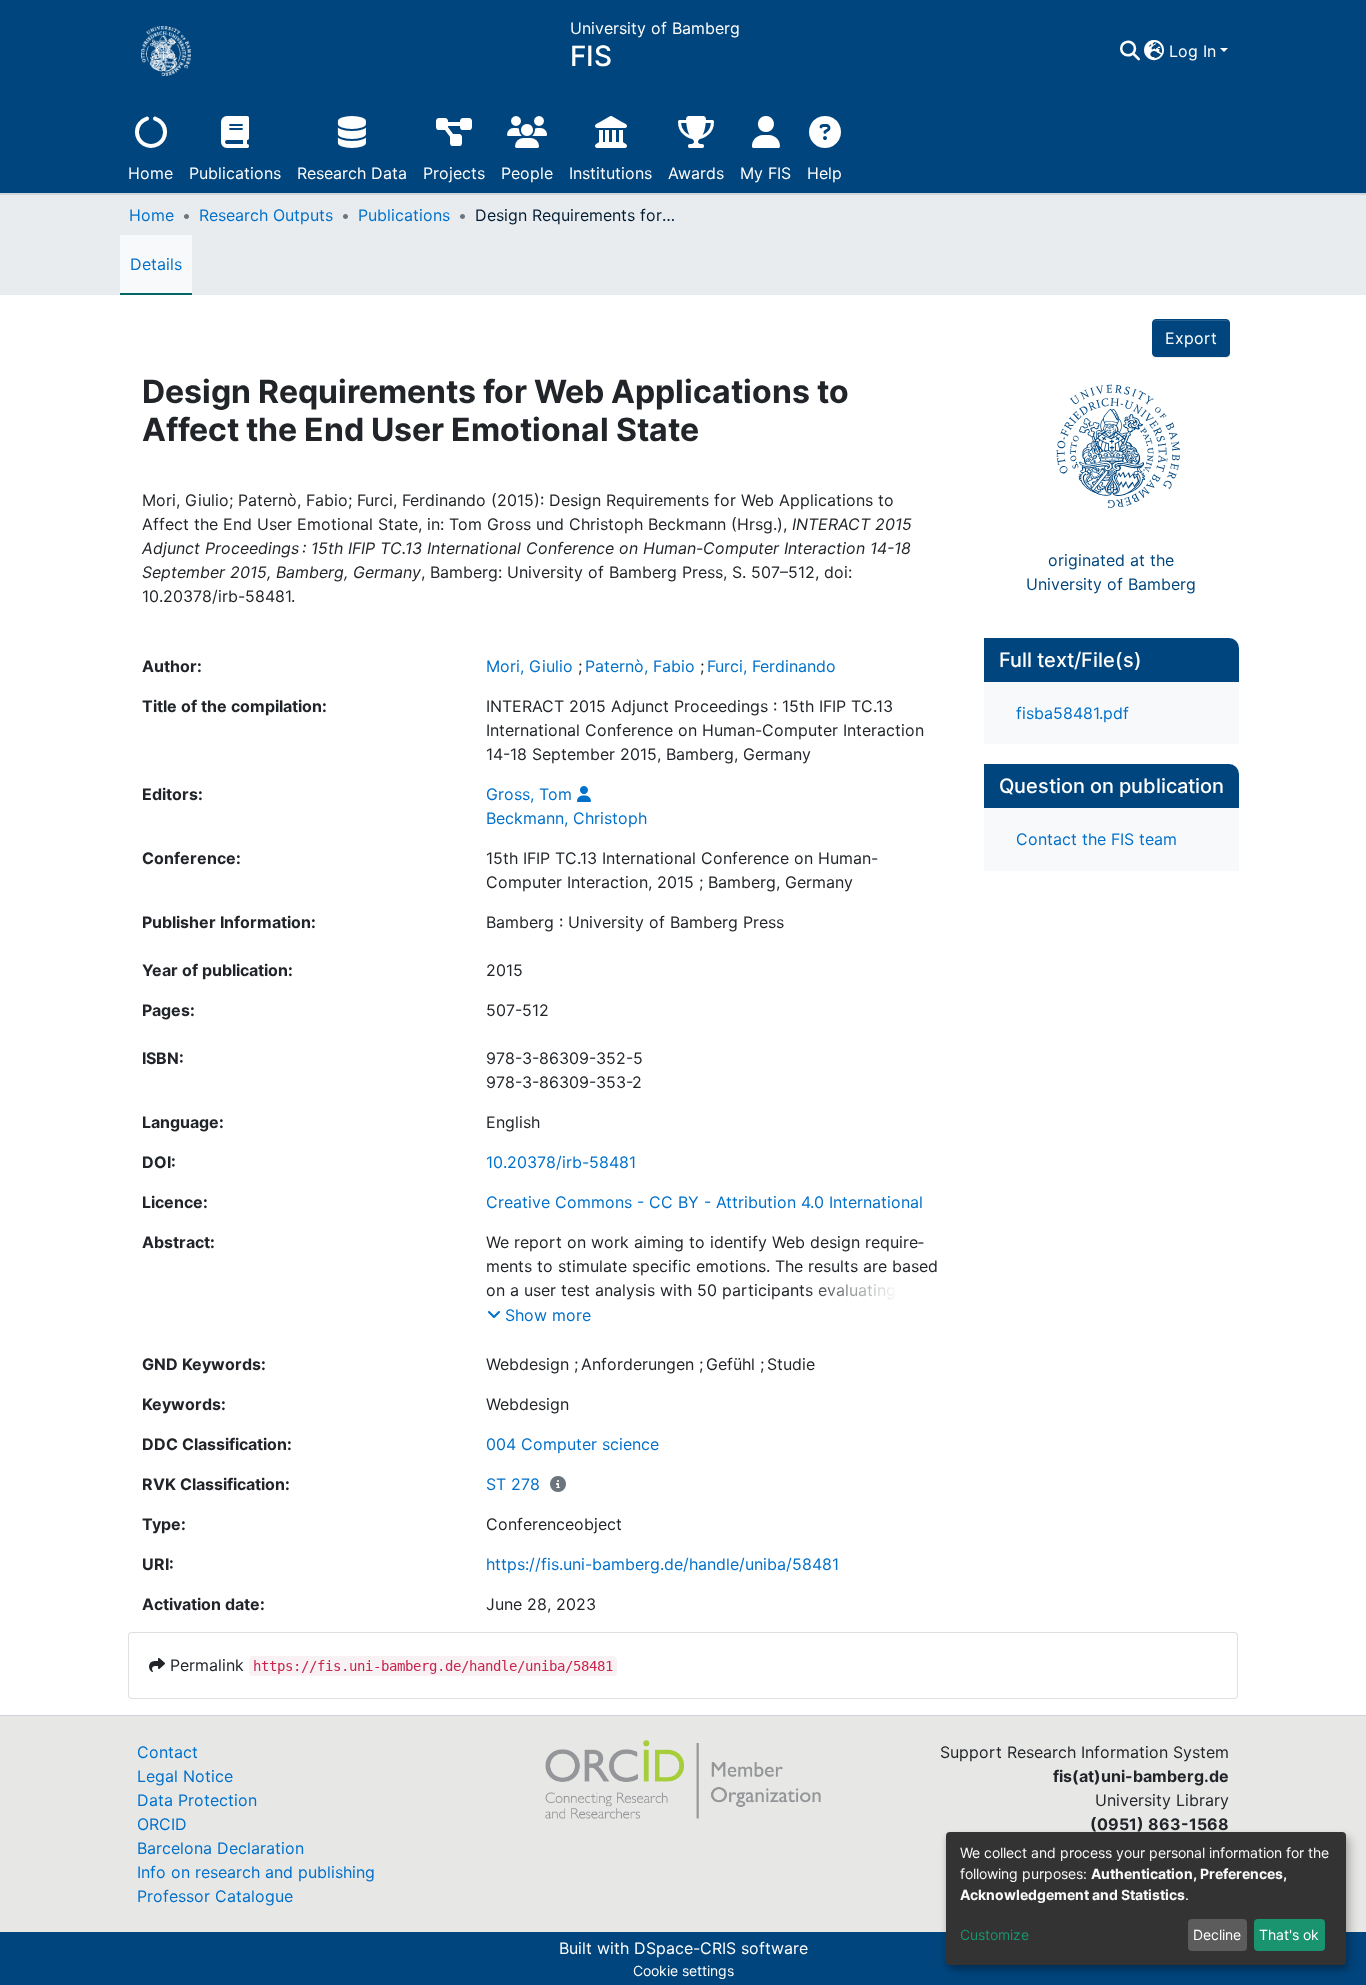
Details (156, 264)
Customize (994, 1934)
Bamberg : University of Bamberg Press (635, 922)
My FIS (765, 173)
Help (824, 173)
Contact (167, 1752)
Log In (1192, 51)
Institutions (610, 173)
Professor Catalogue (215, 1896)
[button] (1154, 51)
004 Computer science (572, 1444)
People (527, 173)
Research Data (352, 173)
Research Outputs (266, 215)
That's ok (1289, 1934)
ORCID (162, 1824)
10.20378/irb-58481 (561, 1162)
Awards (696, 173)
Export (1191, 338)
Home (150, 173)
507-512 (517, 1010)
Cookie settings (683, 1970)
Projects (454, 173)
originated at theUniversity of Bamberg (1111, 572)
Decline (1217, 1934)
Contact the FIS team (1096, 839)
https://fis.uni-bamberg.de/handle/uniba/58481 (662, 1564)
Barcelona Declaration (220, 1848)
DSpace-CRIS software (721, 1948)
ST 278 (513, 1484)
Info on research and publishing (256, 1872)
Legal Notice (185, 1776)
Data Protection (197, 1800)
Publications (235, 173)
